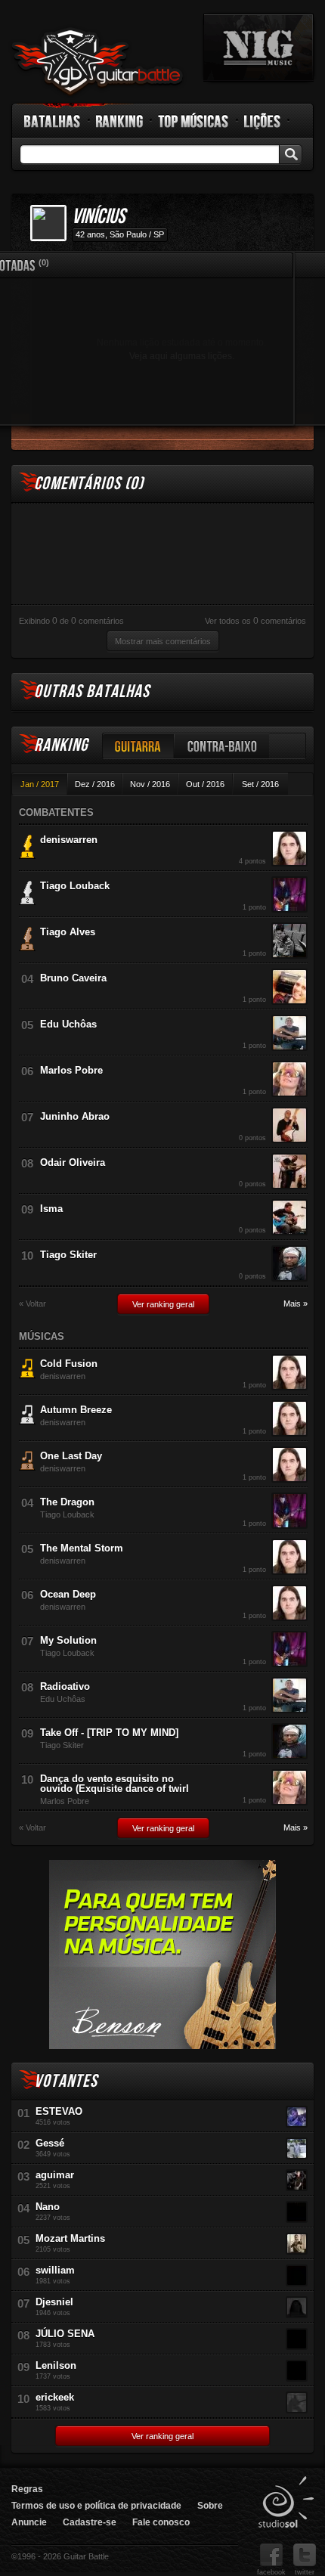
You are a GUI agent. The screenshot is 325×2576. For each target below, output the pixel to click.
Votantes (66, 2081)
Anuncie (29, 2522)
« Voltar (32, 1304)
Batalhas (53, 121)
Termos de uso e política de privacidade (96, 2506)
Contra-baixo (222, 746)
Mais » (296, 1304)
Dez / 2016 (95, 784)
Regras (27, 2489)
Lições (263, 121)
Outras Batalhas (92, 691)
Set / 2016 (260, 784)
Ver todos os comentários (255, 621)
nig (258, 48)
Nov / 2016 (150, 784)
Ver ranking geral (163, 1304)
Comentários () (89, 484)
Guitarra (138, 746)
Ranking (120, 121)
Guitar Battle (97, 62)
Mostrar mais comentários (163, 641)
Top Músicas (194, 121)
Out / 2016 (205, 784)
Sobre (210, 2506)
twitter (305, 2572)
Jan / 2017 (40, 784)
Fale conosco (161, 2522)
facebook (271, 2572)
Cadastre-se (90, 2522)
